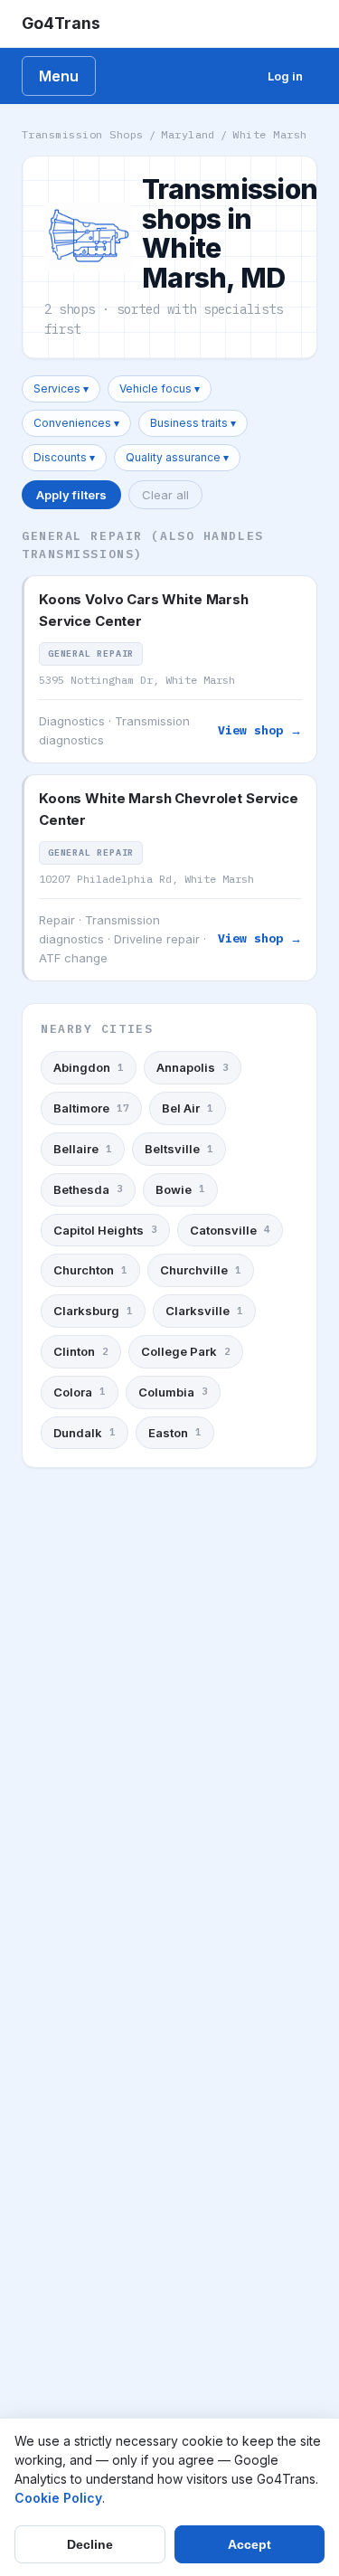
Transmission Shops (83, 134)
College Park (186, 1351)
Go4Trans (61, 23)
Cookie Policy (58, 2498)
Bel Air (188, 1108)
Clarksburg (93, 1311)
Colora (80, 1392)
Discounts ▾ (64, 457)
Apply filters (71, 495)
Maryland (188, 134)
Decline (90, 2544)
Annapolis (193, 1067)
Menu (59, 76)
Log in (285, 76)
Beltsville (179, 1149)
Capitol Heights (105, 1230)
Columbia (173, 1392)
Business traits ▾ (193, 423)
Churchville (201, 1270)
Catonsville (230, 1230)
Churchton (90, 1270)
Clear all (165, 495)
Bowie (180, 1189)
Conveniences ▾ (76, 423)
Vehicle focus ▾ (160, 388)
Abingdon (89, 1067)
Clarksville (204, 1311)
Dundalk (85, 1433)
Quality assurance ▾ (177, 457)
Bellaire (83, 1149)
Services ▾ (61, 388)
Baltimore (91, 1108)
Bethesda (88, 1189)
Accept (250, 2544)
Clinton (81, 1351)
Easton (175, 1433)
